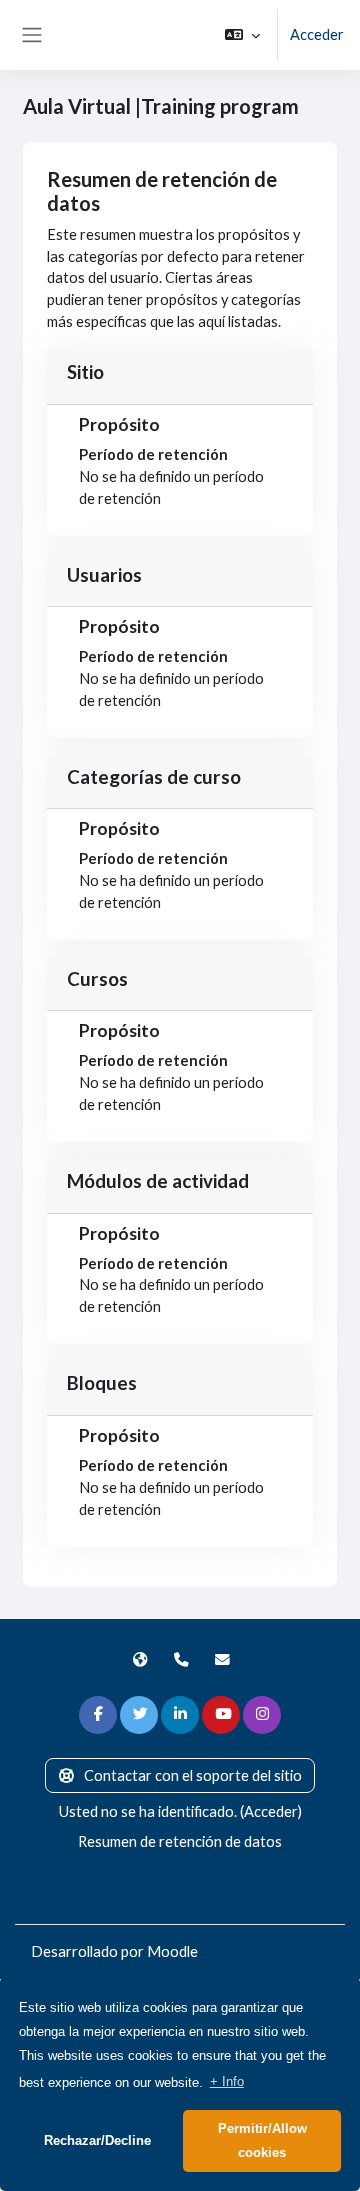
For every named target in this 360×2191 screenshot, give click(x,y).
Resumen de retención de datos (180, 1841)
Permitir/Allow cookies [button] (262, 2140)
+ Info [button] (227, 2081)
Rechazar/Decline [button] (97, 2140)
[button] (242, 35)
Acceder (317, 34)
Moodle (172, 1951)
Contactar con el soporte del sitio (193, 1775)
